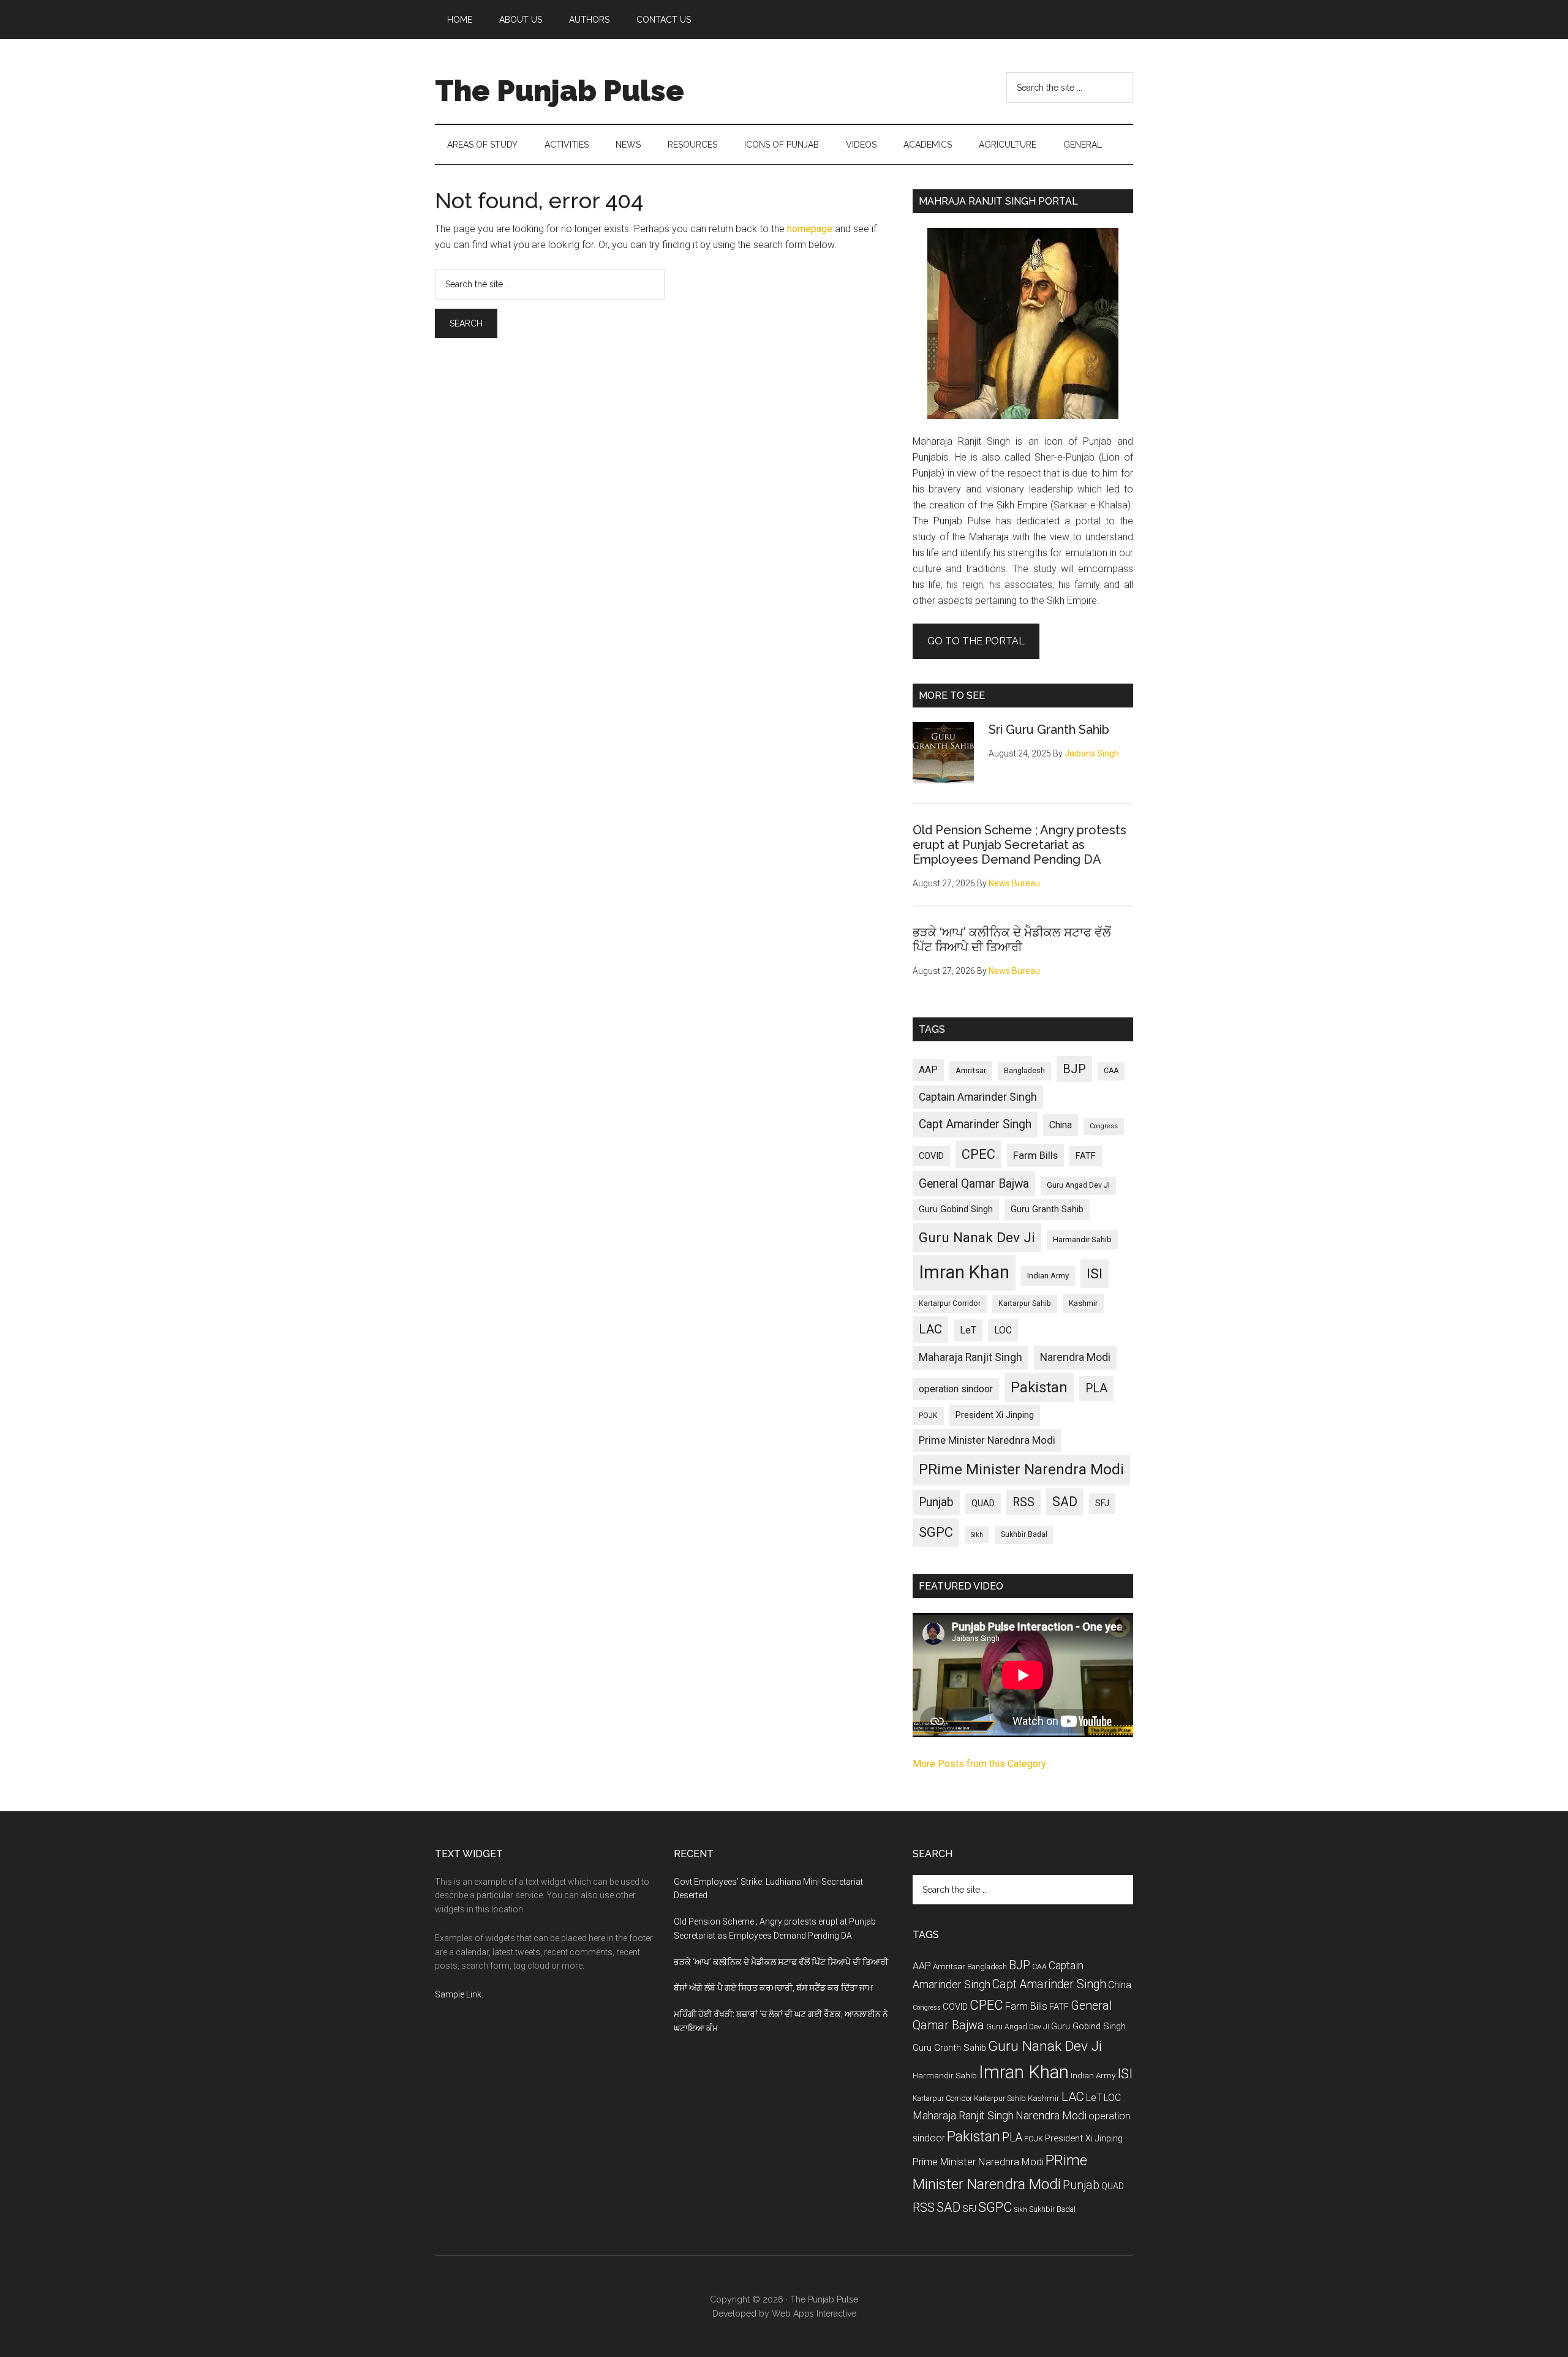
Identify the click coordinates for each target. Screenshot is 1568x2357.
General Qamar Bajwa (974, 1184)
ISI (1095, 1274)
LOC (1003, 1330)
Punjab (936, 1502)
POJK (928, 1416)
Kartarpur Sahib (1025, 1303)
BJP (1074, 1069)
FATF (1086, 1156)
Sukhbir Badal (1024, 1534)
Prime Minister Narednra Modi (987, 1440)
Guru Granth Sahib (1047, 1209)
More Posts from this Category (979, 1764)
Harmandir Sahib (1082, 1239)
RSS (1023, 1502)
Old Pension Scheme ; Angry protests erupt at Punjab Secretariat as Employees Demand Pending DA (1020, 845)
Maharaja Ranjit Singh (971, 1357)
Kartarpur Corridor (950, 1303)
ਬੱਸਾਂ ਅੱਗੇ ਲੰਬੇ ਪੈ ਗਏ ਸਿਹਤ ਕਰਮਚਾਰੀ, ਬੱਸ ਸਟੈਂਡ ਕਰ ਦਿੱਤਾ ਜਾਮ (773, 1988)
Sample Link (458, 1994)
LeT (968, 1330)
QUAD (983, 1503)
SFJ (1102, 1503)
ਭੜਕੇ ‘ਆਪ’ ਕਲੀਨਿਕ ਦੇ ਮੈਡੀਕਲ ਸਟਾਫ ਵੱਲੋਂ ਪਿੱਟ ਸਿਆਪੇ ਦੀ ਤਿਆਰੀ (1012, 940)
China (1061, 1125)
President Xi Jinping (995, 1415)
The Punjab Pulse (560, 91)
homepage (810, 229)
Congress (1104, 1126)
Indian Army (1048, 1276)
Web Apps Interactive (814, 2314)
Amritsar (971, 1070)
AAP (928, 1070)
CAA (1111, 1071)
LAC (930, 1329)
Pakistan (1039, 1387)
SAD (1065, 1502)
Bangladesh (1024, 1071)
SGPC (936, 1532)
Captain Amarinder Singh (978, 1097)
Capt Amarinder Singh (975, 1124)
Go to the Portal (976, 641)
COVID (931, 1156)
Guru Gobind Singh (956, 1209)
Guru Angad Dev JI (1078, 1185)
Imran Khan (964, 1272)
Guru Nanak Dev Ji (977, 1238)
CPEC (978, 1154)
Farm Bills (1035, 1155)
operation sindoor (956, 1389)
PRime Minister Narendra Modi (1021, 1469)
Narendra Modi (1075, 1357)
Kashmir (1083, 1303)
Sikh (977, 1535)
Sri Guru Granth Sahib (1049, 730)
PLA (1096, 1388)
